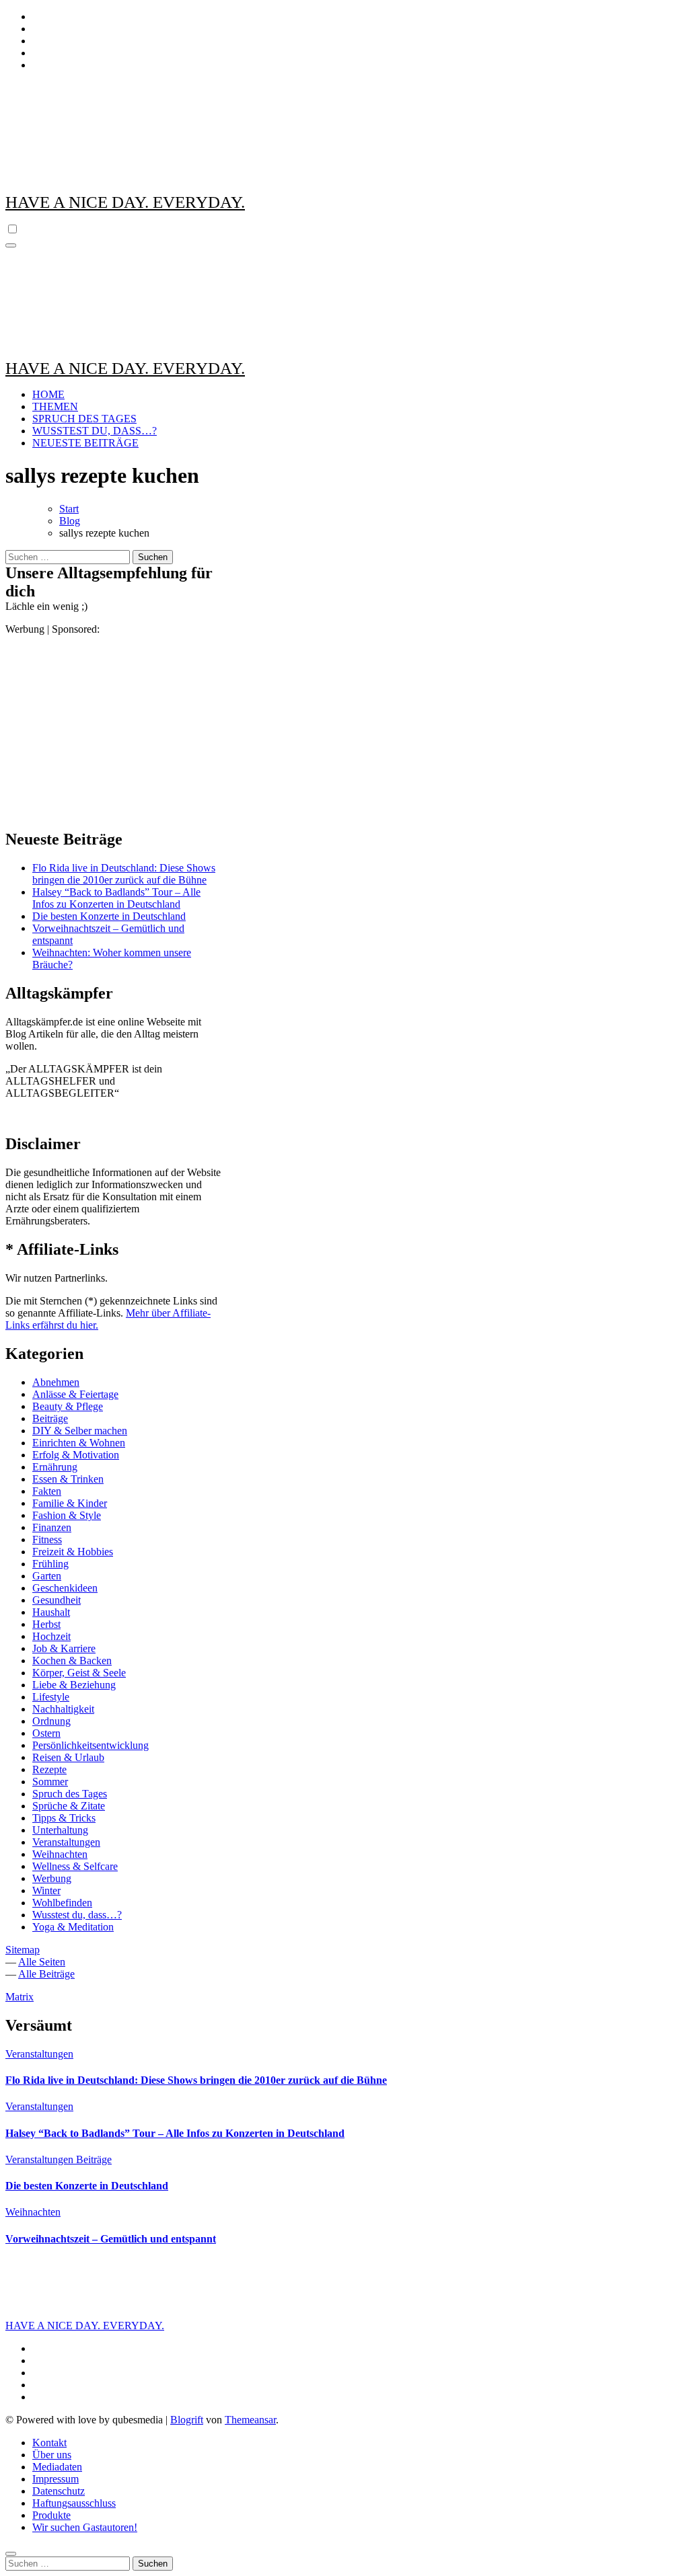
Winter (46, 1890)
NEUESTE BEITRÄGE (85, 443)
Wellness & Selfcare (75, 1866)
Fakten (47, 1491)
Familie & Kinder (70, 1503)
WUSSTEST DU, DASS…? (95, 431)
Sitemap (23, 1950)
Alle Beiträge (46, 1974)
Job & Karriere (64, 1648)
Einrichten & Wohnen (79, 1443)
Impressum (56, 2479)
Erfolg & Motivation (76, 1455)
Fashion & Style (67, 1515)
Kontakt (49, 2443)
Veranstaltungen (66, 1842)
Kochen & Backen (72, 1661)
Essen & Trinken (68, 1479)
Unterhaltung (60, 1830)
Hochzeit (51, 1636)
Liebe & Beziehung (74, 1685)
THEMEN (55, 406)
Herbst (46, 1624)
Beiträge (50, 1418)
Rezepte (49, 1769)
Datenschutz (59, 2491)
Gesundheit (57, 1600)
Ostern (46, 1733)
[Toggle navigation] (11, 245)
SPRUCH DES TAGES (84, 419)
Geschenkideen (65, 1588)
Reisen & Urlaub (68, 1757)
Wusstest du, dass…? (77, 1915)
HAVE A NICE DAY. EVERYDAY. (125, 202)
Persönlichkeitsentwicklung (90, 1745)
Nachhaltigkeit (63, 1709)
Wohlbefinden (62, 1903)
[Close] (11, 2554)
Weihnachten (60, 1854)
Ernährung (55, 1467)
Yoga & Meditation (73, 1927)
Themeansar (250, 2420)
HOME (48, 394)
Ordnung (51, 1721)
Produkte (51, 2515)
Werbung (52, 1878)
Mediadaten (57, 2467)
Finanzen (52, 1527)
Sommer (50, 1782)
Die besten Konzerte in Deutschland (109, 916)
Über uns (52, 2455)
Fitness (47, 1539)
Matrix (20, 1997)
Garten (47, 1576)
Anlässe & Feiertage (75, 1394)
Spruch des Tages (70, 1794)
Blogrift (187, 2420)
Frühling (50, 1564)
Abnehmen (56, 1382)
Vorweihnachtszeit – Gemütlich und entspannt (111, 2239)
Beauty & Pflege (68, 1406)
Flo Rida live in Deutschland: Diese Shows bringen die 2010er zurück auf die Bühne (124, 874)
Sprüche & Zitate (69, 1806)
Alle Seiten (42, 1962)
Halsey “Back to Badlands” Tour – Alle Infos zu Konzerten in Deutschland (116, 898)
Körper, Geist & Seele (79, 1673)
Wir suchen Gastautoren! (85, 2527)
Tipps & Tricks (64, 1818)
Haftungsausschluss (74, 2503)
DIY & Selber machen (80, 1431)
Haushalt (51, 1612)
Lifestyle (51, 1697)
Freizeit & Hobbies (73, 1552)
